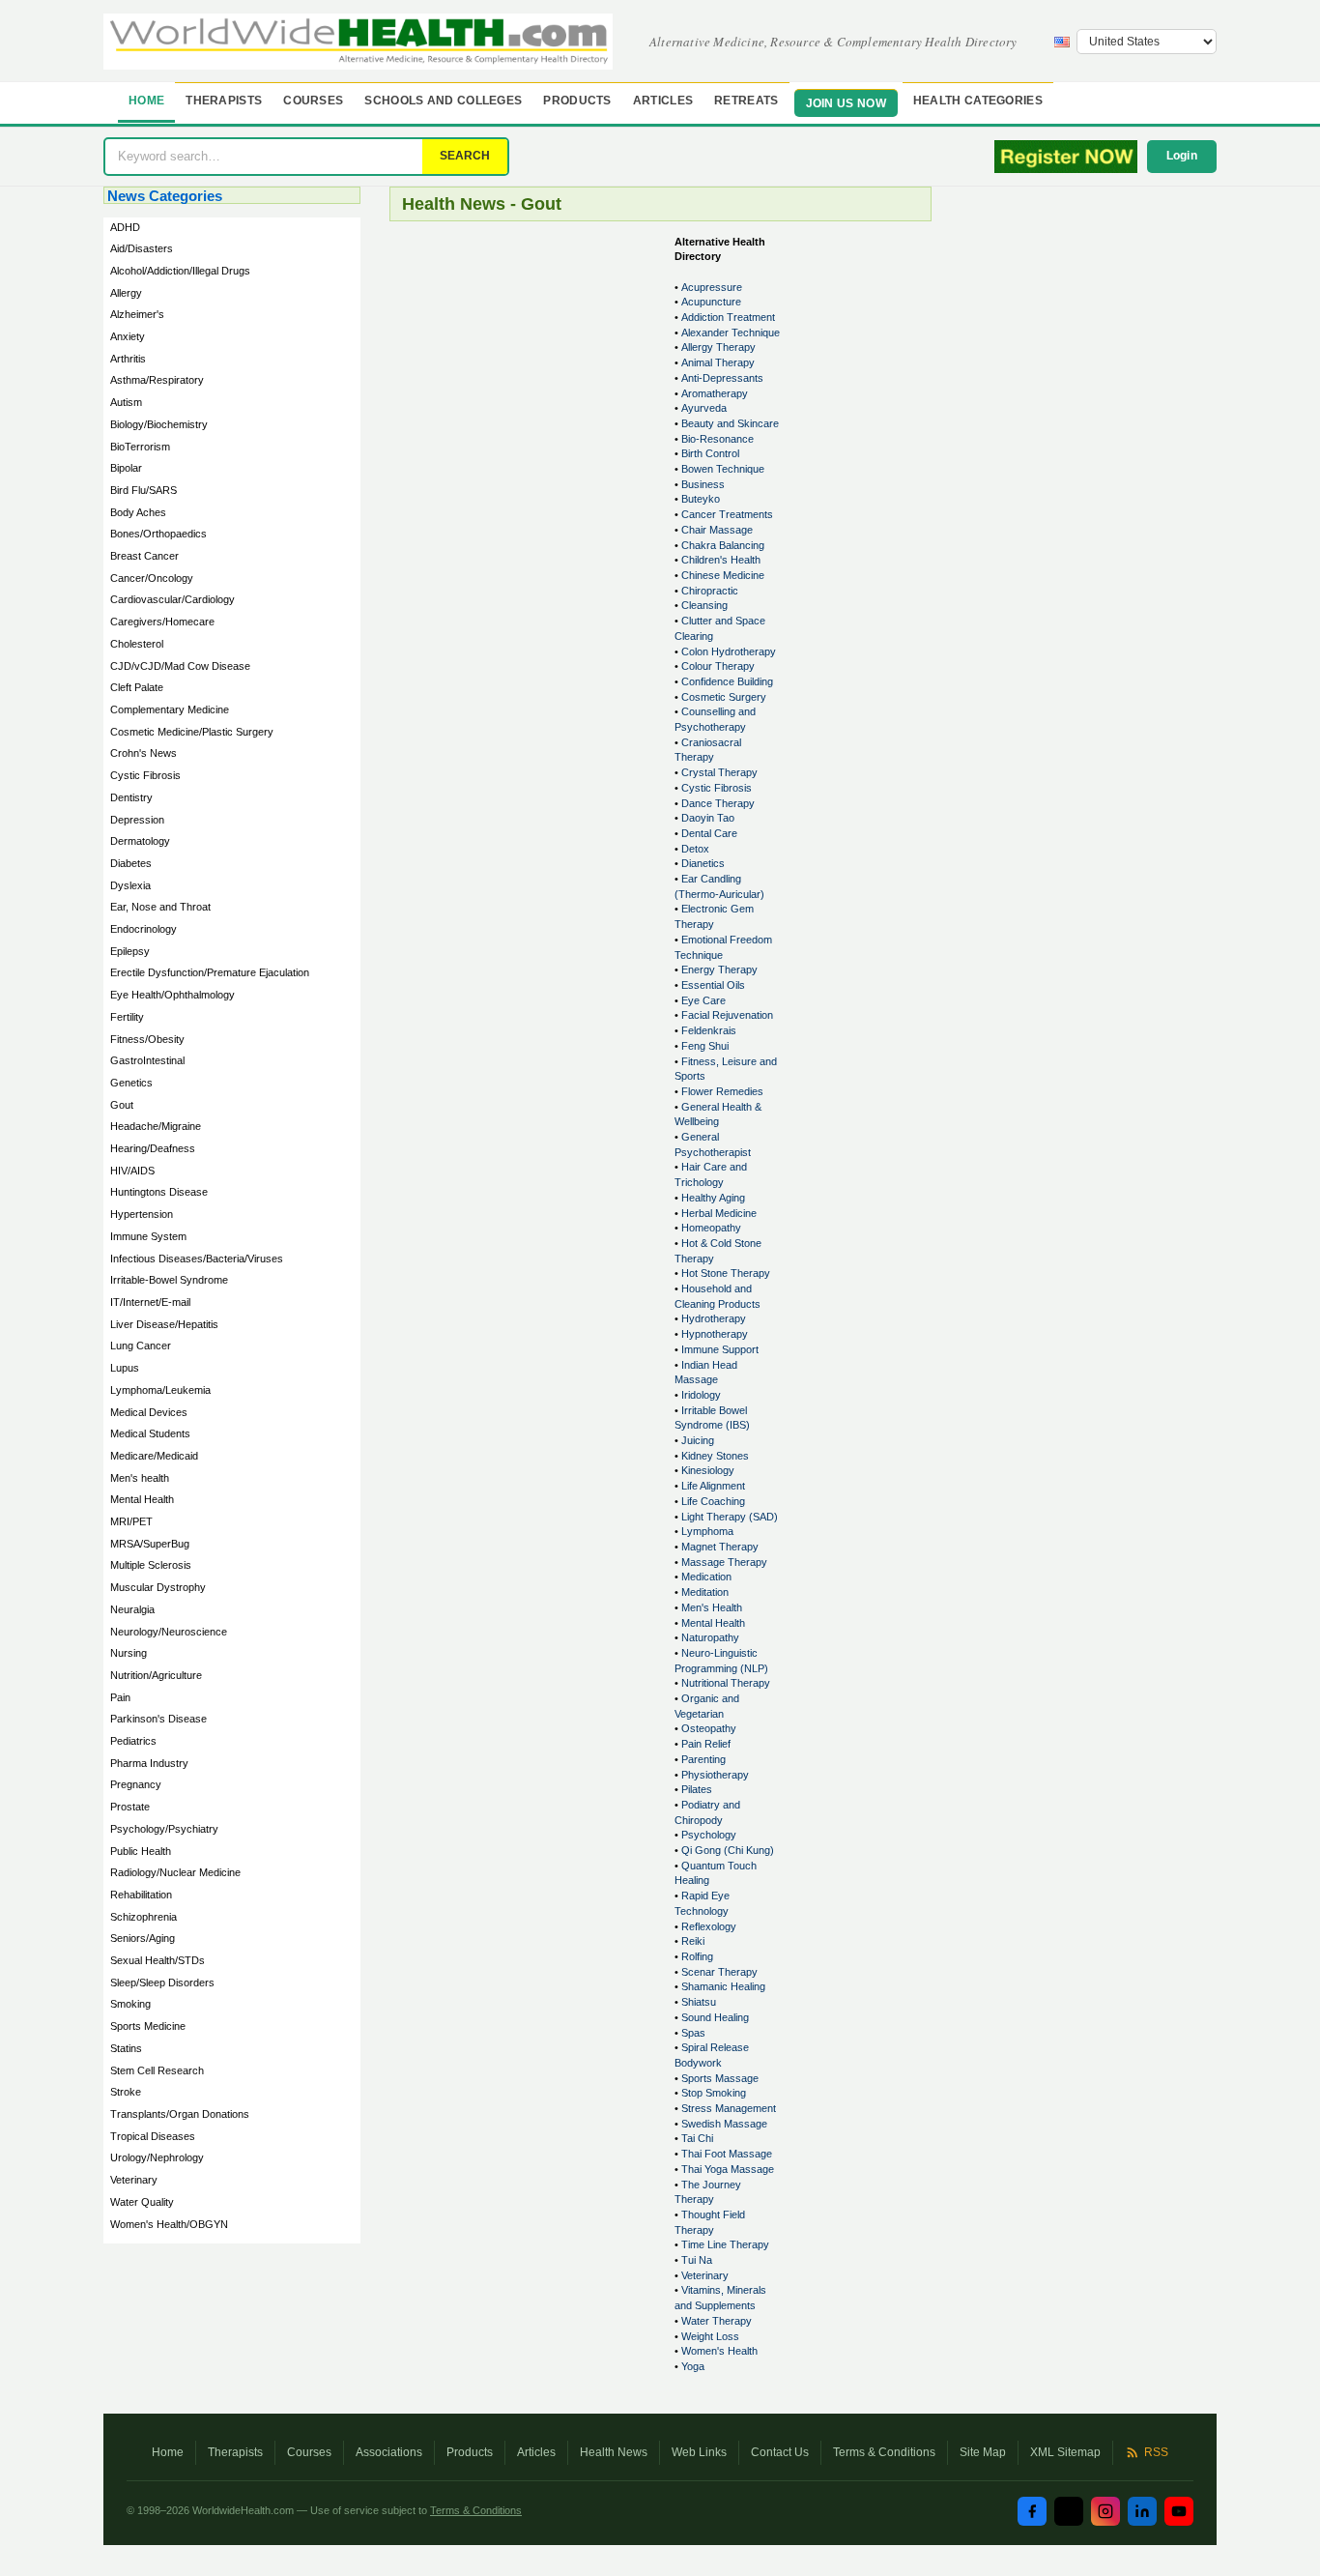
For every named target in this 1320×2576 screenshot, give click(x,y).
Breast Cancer (144, 556)
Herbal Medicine (719, 1213)
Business (703, 484)
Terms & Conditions (884, 2452)
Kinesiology (708, 1470)
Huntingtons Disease (159, 1192)
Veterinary (134, 2180)
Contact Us (780, 2452)
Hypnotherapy (715, 1334)
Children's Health (721, 560)
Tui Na (697, 2260)
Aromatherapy (715, 393)
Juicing (698, 1440)
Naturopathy (710, 1637)
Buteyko (701, 499)
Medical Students (150, 1433)
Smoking (130, 2004)
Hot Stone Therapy (726, 1273)
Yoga (693, 2366)
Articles (663, 101)
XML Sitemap (1065, 2452)
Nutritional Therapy (726, 1683)
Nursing (129, 1653)
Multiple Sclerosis (151, 1565)
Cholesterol (137, 644)
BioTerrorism (140, 447)
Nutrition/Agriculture (156, 1675)
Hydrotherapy (714, 1318)
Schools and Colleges (443, 101)
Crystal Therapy (719, 772)
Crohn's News (143, 753)
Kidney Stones (715, 1456)
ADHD (125, 227)
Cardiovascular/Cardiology (172, 599)
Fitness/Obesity (147, 1039)
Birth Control (710, 453)
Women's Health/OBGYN (169, 2224)
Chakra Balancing (723, 545)
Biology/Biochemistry (159, 424)
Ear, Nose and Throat (160, 907)
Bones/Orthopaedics (158, 534)
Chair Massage (717, 530)
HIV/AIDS (132, 1171)
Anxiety (128, 336)
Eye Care (703, 1000)
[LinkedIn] (1142, 2511)
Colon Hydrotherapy (729, 651)
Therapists (224, 101)
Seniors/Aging (143, 1938)
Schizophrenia (143, 1917)
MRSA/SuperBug (150, 1544)
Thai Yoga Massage (728, 2169)
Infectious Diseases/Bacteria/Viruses (197, 1259)
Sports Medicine (148, 2026)
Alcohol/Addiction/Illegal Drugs (180, 271)
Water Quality (142, 2202)
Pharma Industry (149, 1763)
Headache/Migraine (156, 1126)
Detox (695, 849)
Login (1182, 156)
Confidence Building (727, 681)
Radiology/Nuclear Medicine (175, 1872)
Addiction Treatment (728, 317)
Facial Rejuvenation (727, 1015)
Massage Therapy (724, 1562)
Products (577, 101)
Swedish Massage (724, 2124)
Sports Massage (720, 2078)
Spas (693, 2033)
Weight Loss (710, 2336)
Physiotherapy (715, 1775)
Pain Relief (706, 1744)
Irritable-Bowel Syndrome (169, 1280)
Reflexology (709, 1926)
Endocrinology (143, 929)
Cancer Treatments (727, 514)
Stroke (126, 2092)
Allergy (126, 293)
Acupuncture (711, 302)
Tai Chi (697, 2138)
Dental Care (709, 833)
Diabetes (131, 863)
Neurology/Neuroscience (169, 1632)
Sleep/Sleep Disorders (162, 1983)
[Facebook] (1032, 2511)
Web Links (699, 2452)
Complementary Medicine (170, 709)
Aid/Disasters (142, 248)
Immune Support (720, 1349)
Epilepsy (130, 951)
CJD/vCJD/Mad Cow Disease (180, 666)
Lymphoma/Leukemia (160, 1390)
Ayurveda (704, 408)
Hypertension (142, 1214)
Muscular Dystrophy (158, 1587)
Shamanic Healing (723, 1986)
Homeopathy (711, 1228)
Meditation (705, 1592)
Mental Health (142, 1499)
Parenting (703, 1759)
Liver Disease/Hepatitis (164, 1324)
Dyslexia (130, 885)
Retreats (746, 101)
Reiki (693, 1941)
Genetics (131, 1083)
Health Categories (978, 101)
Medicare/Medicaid (154, 1456)
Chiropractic (710, 591)
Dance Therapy (718, 803)
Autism (126, 402)
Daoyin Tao (708, 818)
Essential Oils (713, 985)
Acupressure (712, 287)
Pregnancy (136, 1784)
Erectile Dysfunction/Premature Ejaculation (210, 972)
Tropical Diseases (153, 2136)
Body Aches (138, 512)
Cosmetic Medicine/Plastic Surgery (192, 732)
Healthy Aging (713, 1198)
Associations (389, 2452)
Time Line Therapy (725, 2244)
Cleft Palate (137, 687)
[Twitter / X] (1069, 2511)
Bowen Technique (723, 469)
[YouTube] (1179, 2511)
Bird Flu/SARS (143, 490)
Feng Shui (705, 1046)
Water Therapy (717, 2321)
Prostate (130, 1807)
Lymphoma (707, 1531)
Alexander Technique (731, 333)
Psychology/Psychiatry (164, 1829)
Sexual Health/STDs (158, 1960)
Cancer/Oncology (152, 578)
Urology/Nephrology (157, 2157)
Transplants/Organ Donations (180, 2114)
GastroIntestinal (147, 1060)
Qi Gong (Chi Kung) (728, 1850)
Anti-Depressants (722, 378)
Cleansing (704, 605)
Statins (126, 2048)
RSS (1156, 2452)
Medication (706, 1577)
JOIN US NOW (846, 103)
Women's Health (719, 2351)
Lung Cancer (141, 1346)
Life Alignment (713, 1486)
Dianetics (703, 863)
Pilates (697, 1789)
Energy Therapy (719, 970)
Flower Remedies (722, 1091)
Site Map (983, 2452)
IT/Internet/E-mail (150, 1302)
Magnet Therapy (720, 1547)
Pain (120, 1697)
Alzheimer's (137, 314)
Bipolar (126, 468)
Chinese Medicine (723, 575)
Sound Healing (715, 2017)
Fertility (127, 1017)
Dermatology (140, 841)
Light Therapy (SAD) (730, 1517)
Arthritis (128, 359)
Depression (137, 820)
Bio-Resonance (717, 439)
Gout (122, 1105)
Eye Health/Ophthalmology (172, 995)
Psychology (709, 1835)
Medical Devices (149, 1412)
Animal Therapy (718, 362)
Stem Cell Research (157, 2070)
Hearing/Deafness (153, 1148)
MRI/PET (131, 1521)
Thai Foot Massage (727, 2154)
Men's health (140, 1478)
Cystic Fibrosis (145, 775)
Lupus (125, 1368)
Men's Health (712, 1607)
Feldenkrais (709, 1030)
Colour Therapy (718, 666)
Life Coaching (713, 1501)
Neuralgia (132, 1609)
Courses (313, 101)
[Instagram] (1105, 2511)
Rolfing (697, 1956)
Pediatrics (133, 1741)
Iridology (701, 1395)
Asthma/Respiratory (157, 380)
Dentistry (131, 797)
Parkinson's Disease (158, 1719)
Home (146, 101)
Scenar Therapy (719, 1972)
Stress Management (729, 2108)
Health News (614, 2452)
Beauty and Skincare (730, 423)
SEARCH (465, 156)
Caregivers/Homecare (162, 622)
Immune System (148, 1236)
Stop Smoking (714, 2093)
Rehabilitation (141, 1895)
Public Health (141, 1851)
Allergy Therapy (718, 347)
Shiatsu (699, 2002)
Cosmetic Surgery (724, 697)
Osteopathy (709, 1728)
